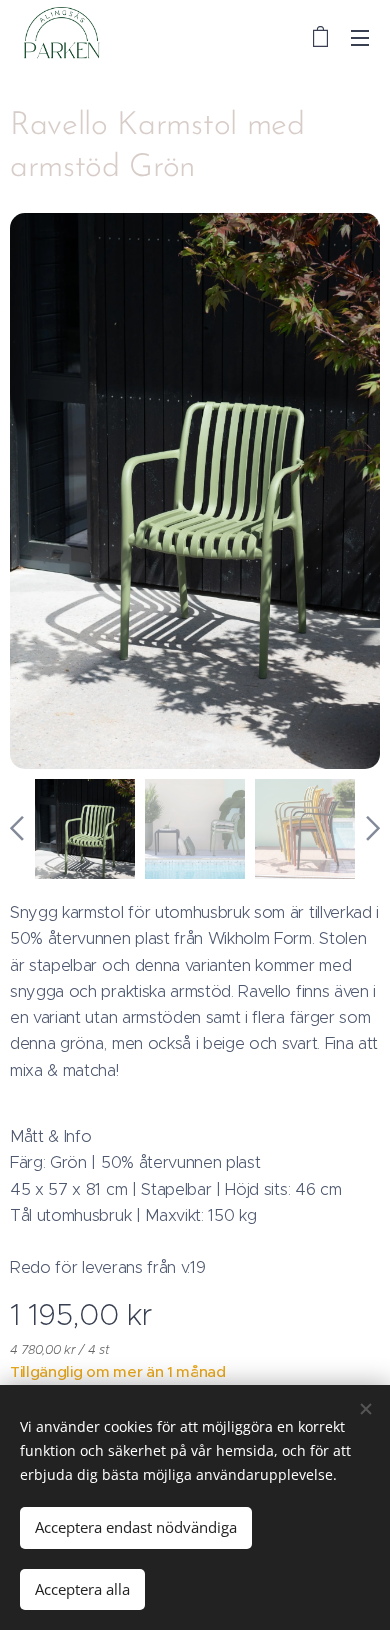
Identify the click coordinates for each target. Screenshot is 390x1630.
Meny (360, 37)
